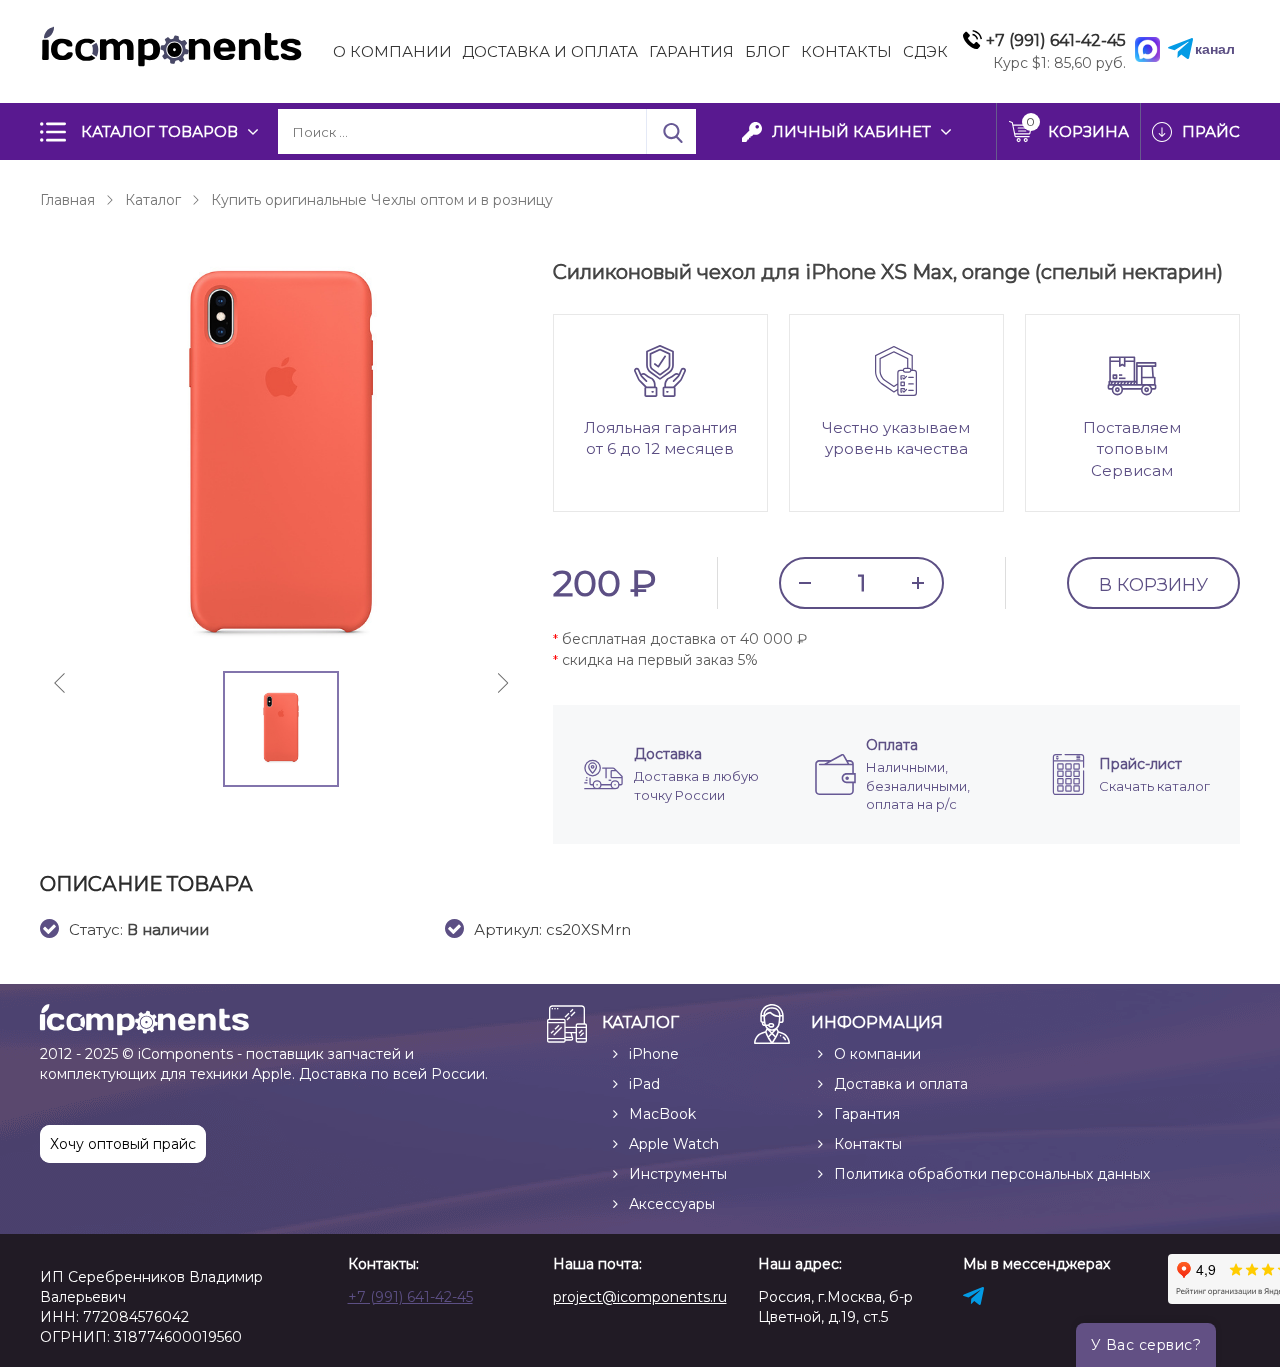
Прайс (1211, 131)
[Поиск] (671, 131)
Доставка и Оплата (550, 51)
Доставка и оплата (901, 1084)
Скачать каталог (1154, 786)
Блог (767, 51)
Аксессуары (672, 1204)
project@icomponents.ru (640, 1297)
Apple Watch (674, 1144)
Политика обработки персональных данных (992, 1174)
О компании (392, 51)
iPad (644, 1084)
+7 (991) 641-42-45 (410, 1297)
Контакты (846, 51)
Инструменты (678, 1174)
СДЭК (925, 51)
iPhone (654, 1054)
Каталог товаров (159, 131)
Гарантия (691, 51)
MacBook (662, 1114)
